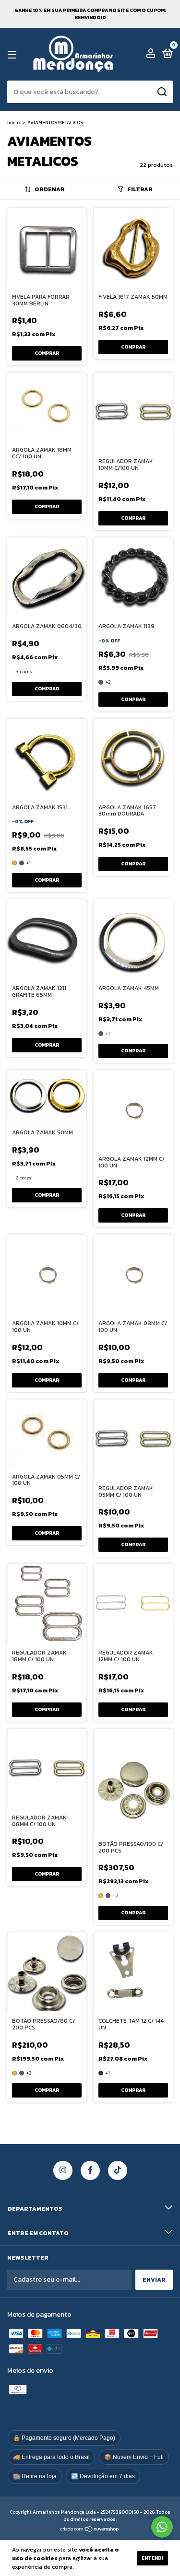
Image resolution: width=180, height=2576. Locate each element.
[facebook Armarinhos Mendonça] (90, 2170)
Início (13, 122)
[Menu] (14, 55)
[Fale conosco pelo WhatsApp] (162, 2527)
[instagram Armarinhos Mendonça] (63, 2170)
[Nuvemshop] (90, 2530)
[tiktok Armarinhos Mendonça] (118, 2170)
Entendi (152, 2558)
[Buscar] (162, 92)
